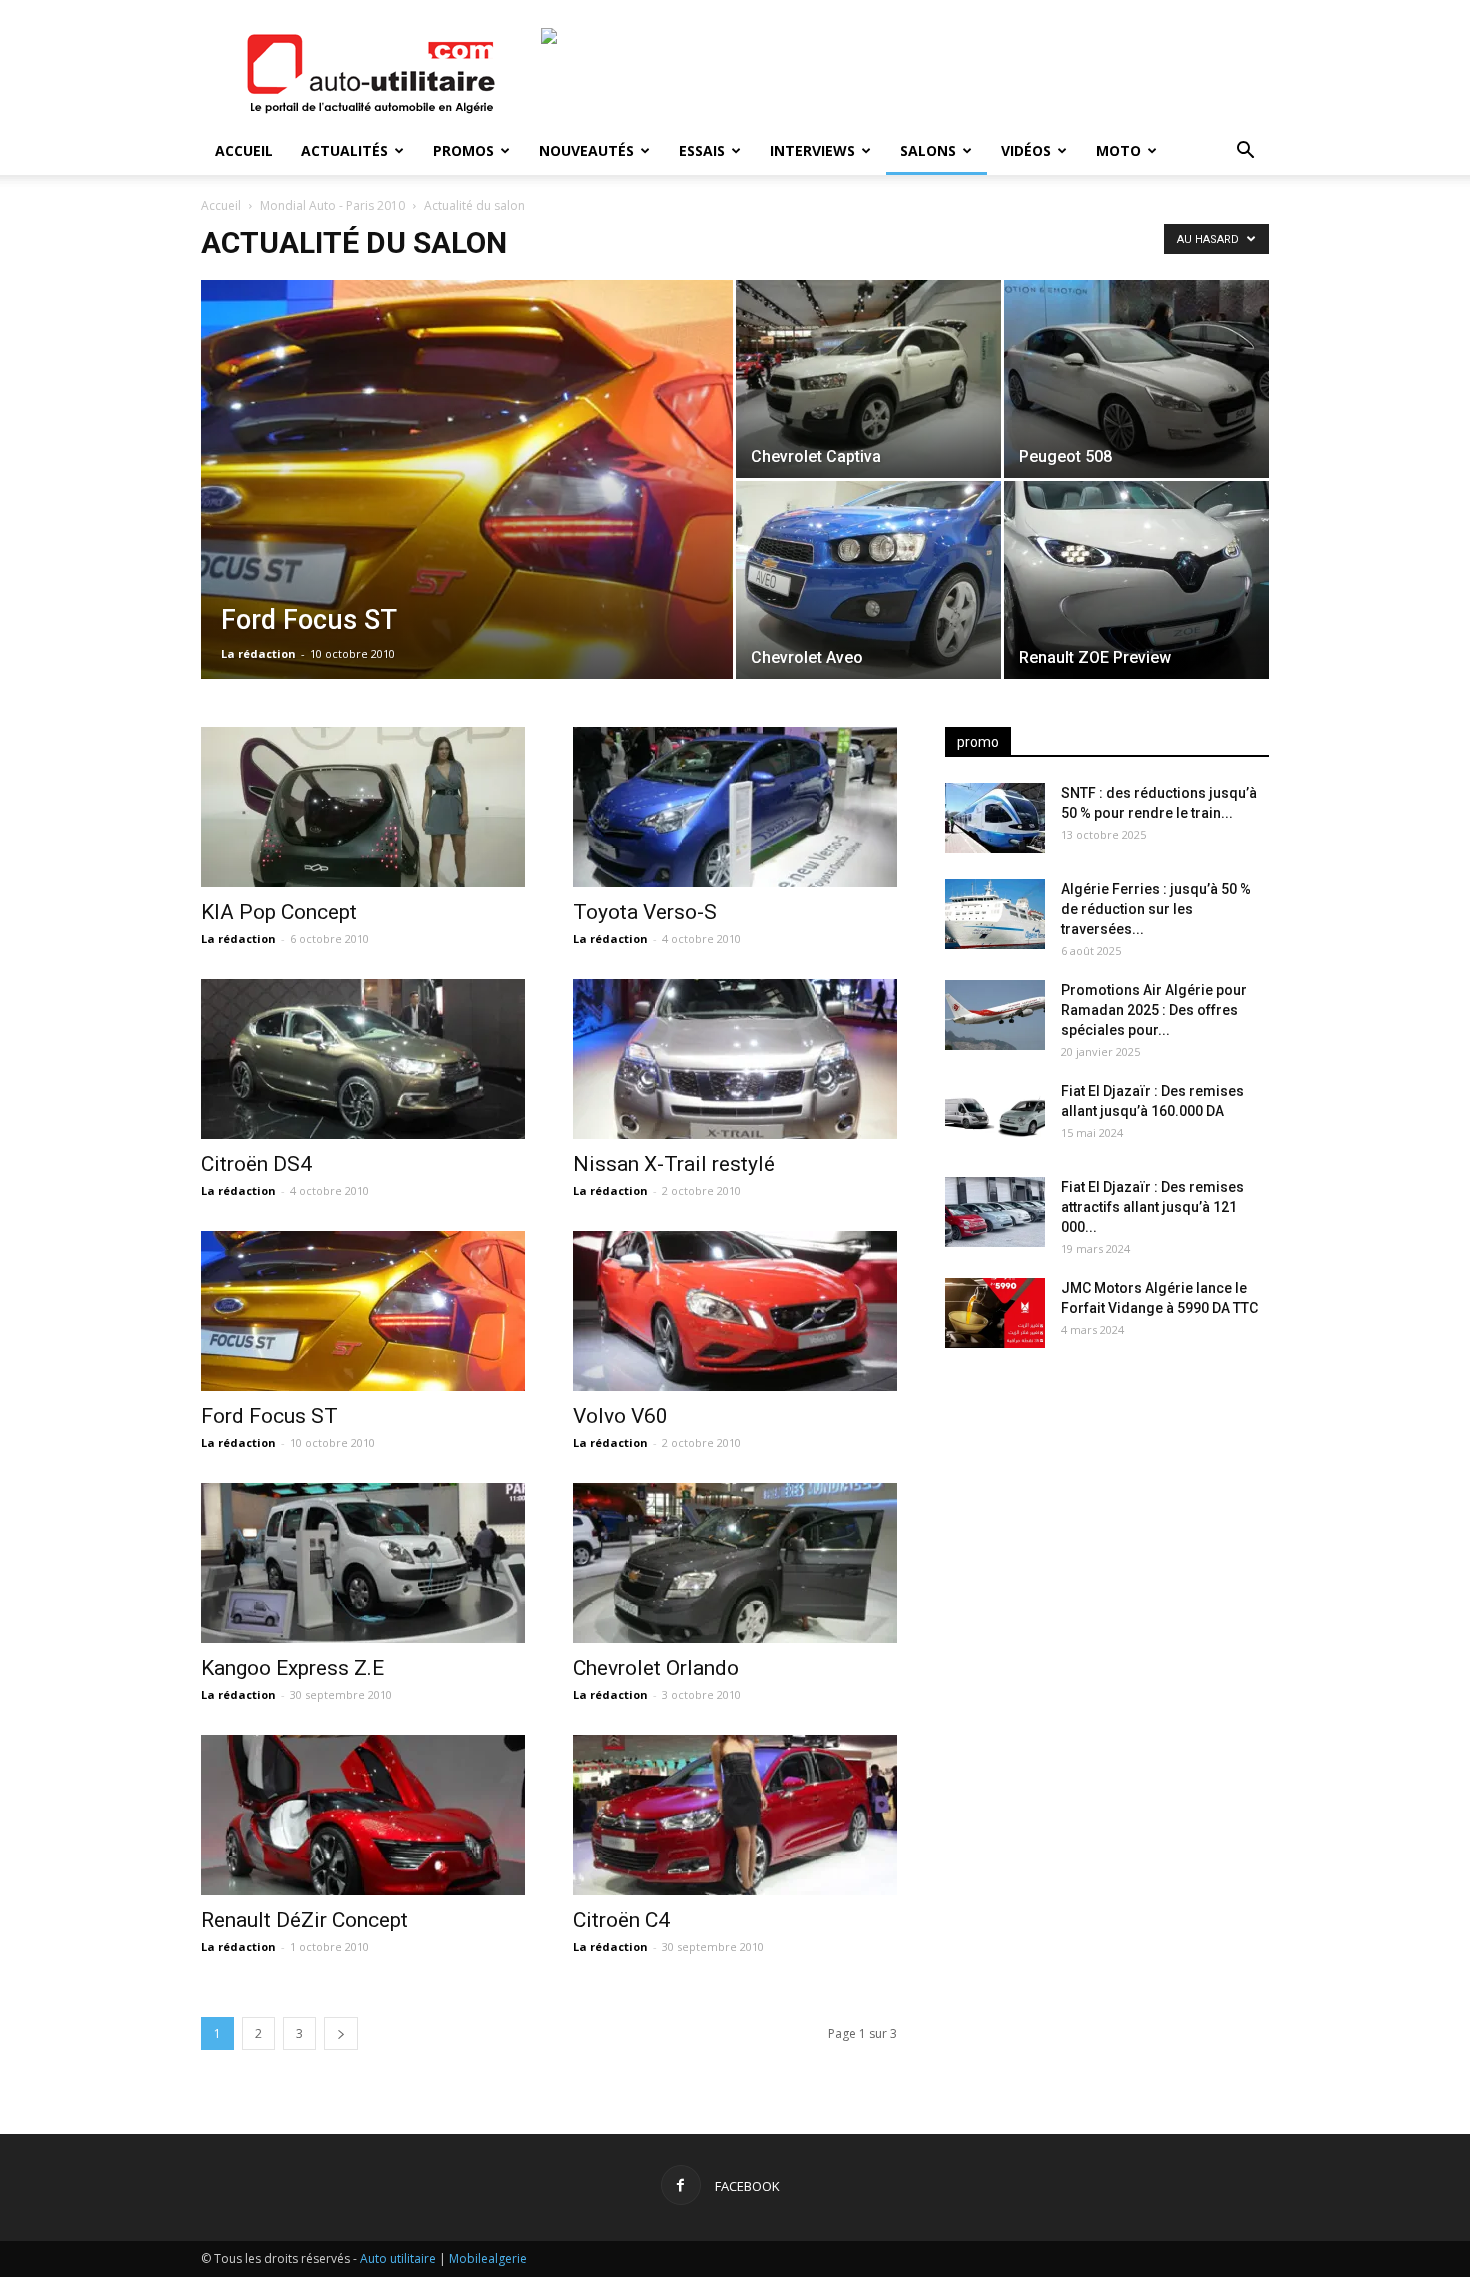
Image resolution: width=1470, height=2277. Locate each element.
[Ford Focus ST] (467, 511)
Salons (928, 150)
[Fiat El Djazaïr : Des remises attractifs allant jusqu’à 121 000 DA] (995, 1212)
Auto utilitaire (398, 2258)
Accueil (244, 150)
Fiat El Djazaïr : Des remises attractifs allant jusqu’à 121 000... (1152, 1207)
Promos (463, 150)
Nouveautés (586, 150)
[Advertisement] (1107, 1521)
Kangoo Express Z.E (292, 1668)
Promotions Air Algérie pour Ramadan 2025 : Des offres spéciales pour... (1154, 1010)
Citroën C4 (621, 1920)
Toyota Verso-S (645, 912)
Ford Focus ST (269, 1416)
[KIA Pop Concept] (363, 807)
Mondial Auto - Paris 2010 (332, 205)
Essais (702, 150)
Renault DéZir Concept (304, 1920)
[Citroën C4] (735, 1815)
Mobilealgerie (488, 2258)
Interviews (812, 150)
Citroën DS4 (256, 1164)
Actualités (344, 150)
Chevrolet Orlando (656, 1668)
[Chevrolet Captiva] (868, 379)
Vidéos (1026, 150)
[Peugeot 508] (1136, 379)
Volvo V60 (620, 1416)
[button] (1245, 152)
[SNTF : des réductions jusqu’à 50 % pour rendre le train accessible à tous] (995, 818)
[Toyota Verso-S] (735, 807)
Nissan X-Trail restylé (674, 1164)
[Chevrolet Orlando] (735, 1563)
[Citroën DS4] (363, 1059)
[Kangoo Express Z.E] (363, 1563)
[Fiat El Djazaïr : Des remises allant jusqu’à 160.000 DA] (995, 1116)
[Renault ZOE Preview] (1136, 580)
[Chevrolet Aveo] (868, 580)
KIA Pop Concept (279, 912)
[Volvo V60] (735, 1311)
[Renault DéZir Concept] (363, 1815)
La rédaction (258, 653)
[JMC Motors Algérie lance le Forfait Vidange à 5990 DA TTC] (995, 1313)
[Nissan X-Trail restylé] (735, 1059)
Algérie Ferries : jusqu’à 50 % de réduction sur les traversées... (1156, 909)
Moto (1118, 150)
